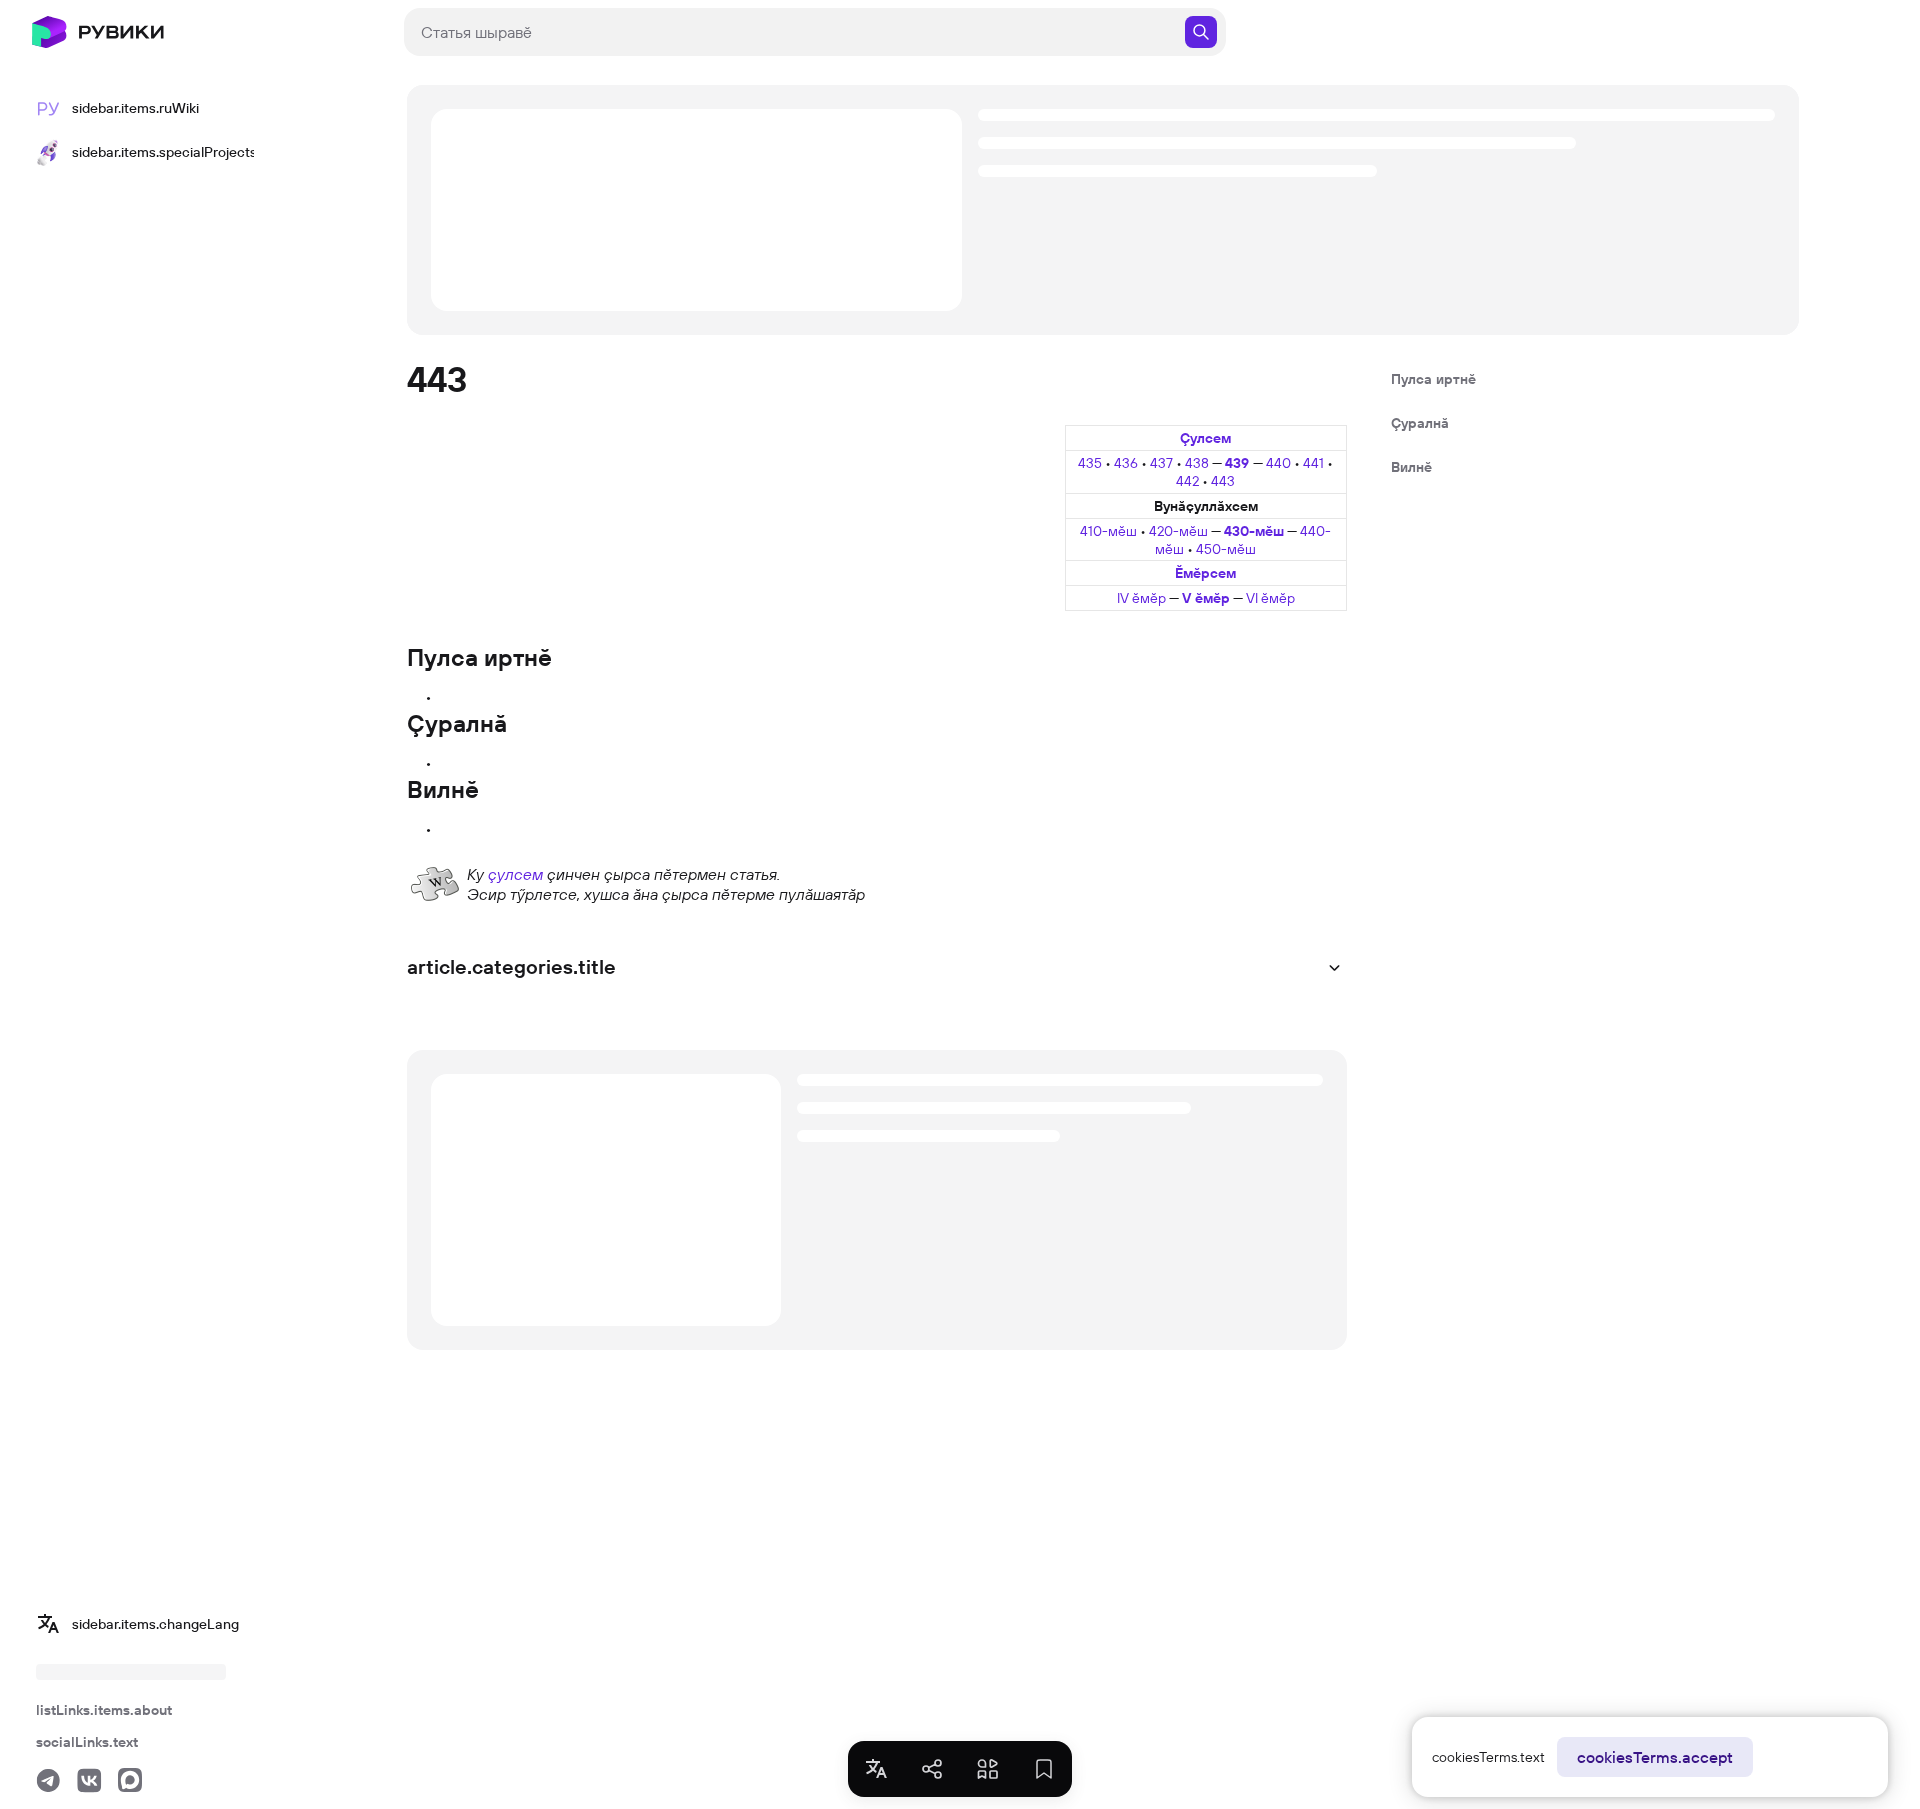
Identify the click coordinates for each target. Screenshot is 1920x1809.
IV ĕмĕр (1141, 598)
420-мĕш (1178, 531)
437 (1163, 463)
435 (1091, 463)
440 (1280, 463)
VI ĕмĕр (1270, 598)
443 (1223, 481)
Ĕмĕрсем (1205, 573)
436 (1127, 463)
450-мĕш (1226, 549)
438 (1198, 463)
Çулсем (1205, 438)
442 (1189, 481)
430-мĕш (1254, 531)
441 (1315, 463)
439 (1239, 463)
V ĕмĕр (1206, 598)
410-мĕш (1108, 531)
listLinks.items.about (104, 1710)
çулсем (515, 874)
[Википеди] (435, 882)
